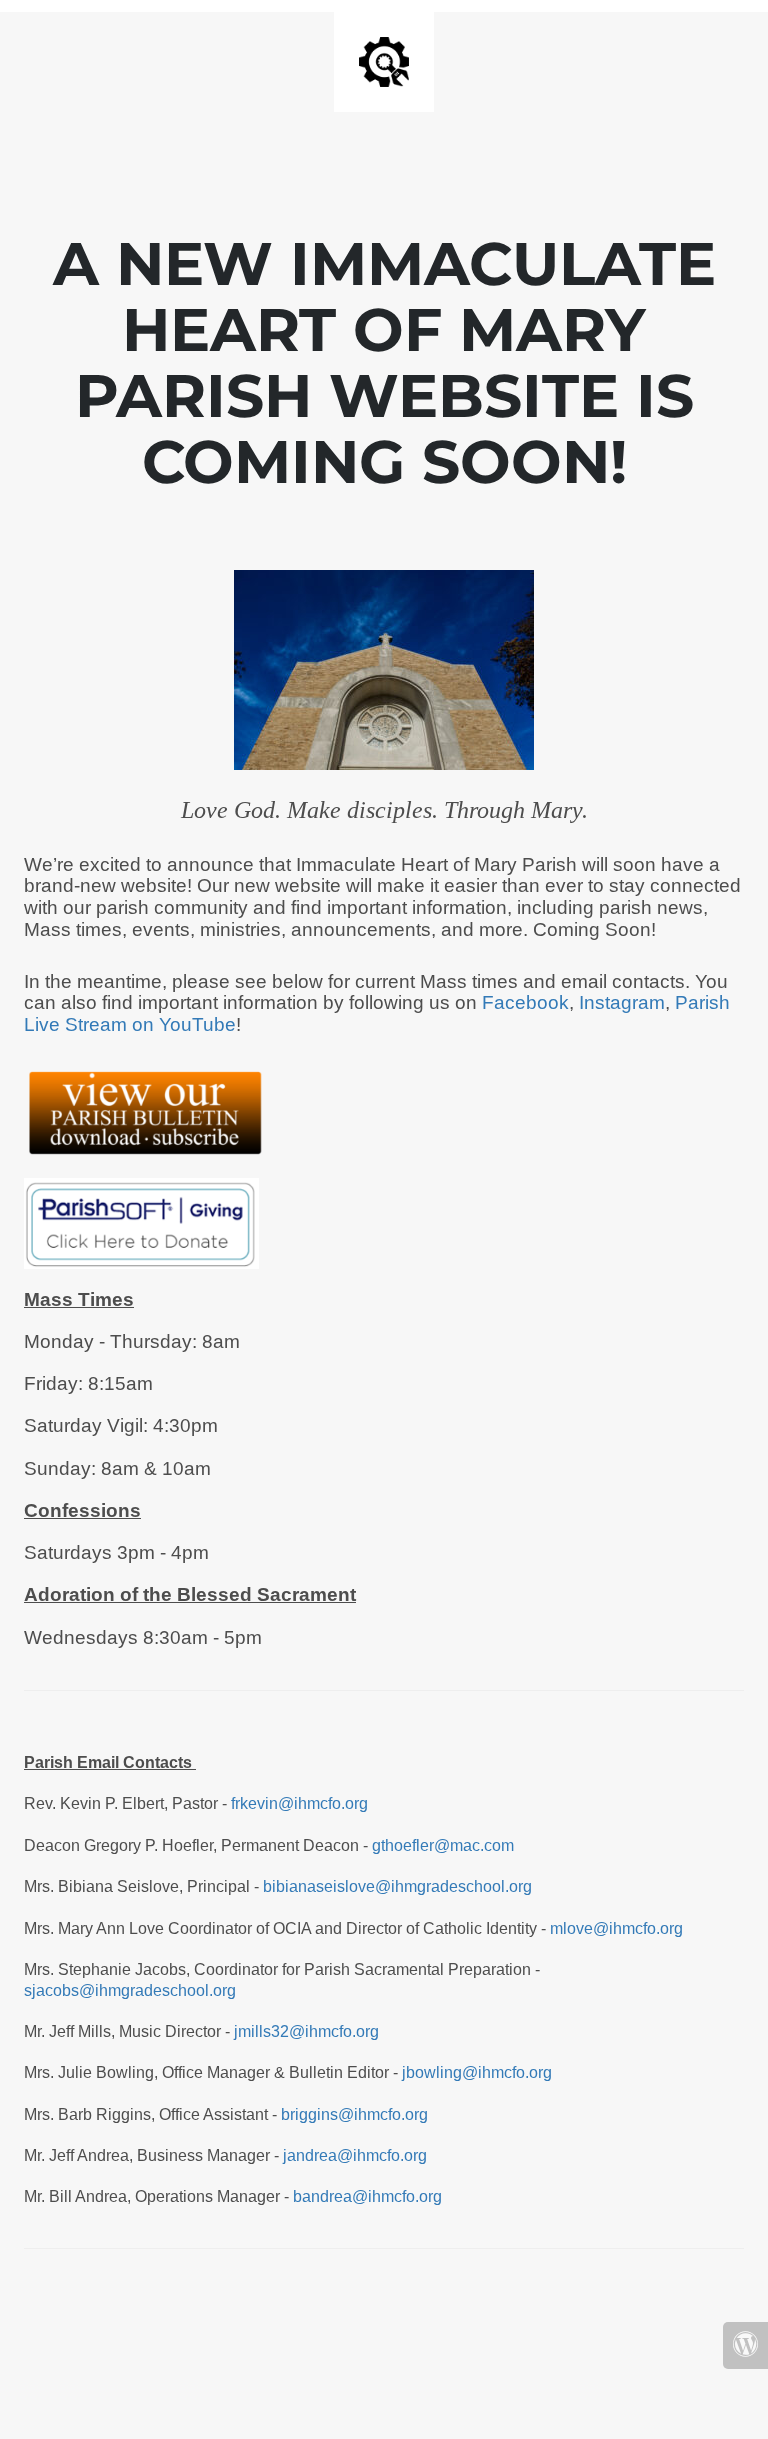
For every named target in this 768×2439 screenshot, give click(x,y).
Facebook (525, 1002)
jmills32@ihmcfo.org (306, 2031)
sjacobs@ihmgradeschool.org (130, 1990)
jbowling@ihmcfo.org (477, 2072)
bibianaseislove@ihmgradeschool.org (397, 1886)
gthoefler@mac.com (443, 1845)
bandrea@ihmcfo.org (369, 2196)
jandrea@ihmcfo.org (355, 2155)
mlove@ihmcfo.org (616, 1928)
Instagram (622, 1002)
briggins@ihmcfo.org (354, 2114)
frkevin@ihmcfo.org (299, 1803)
